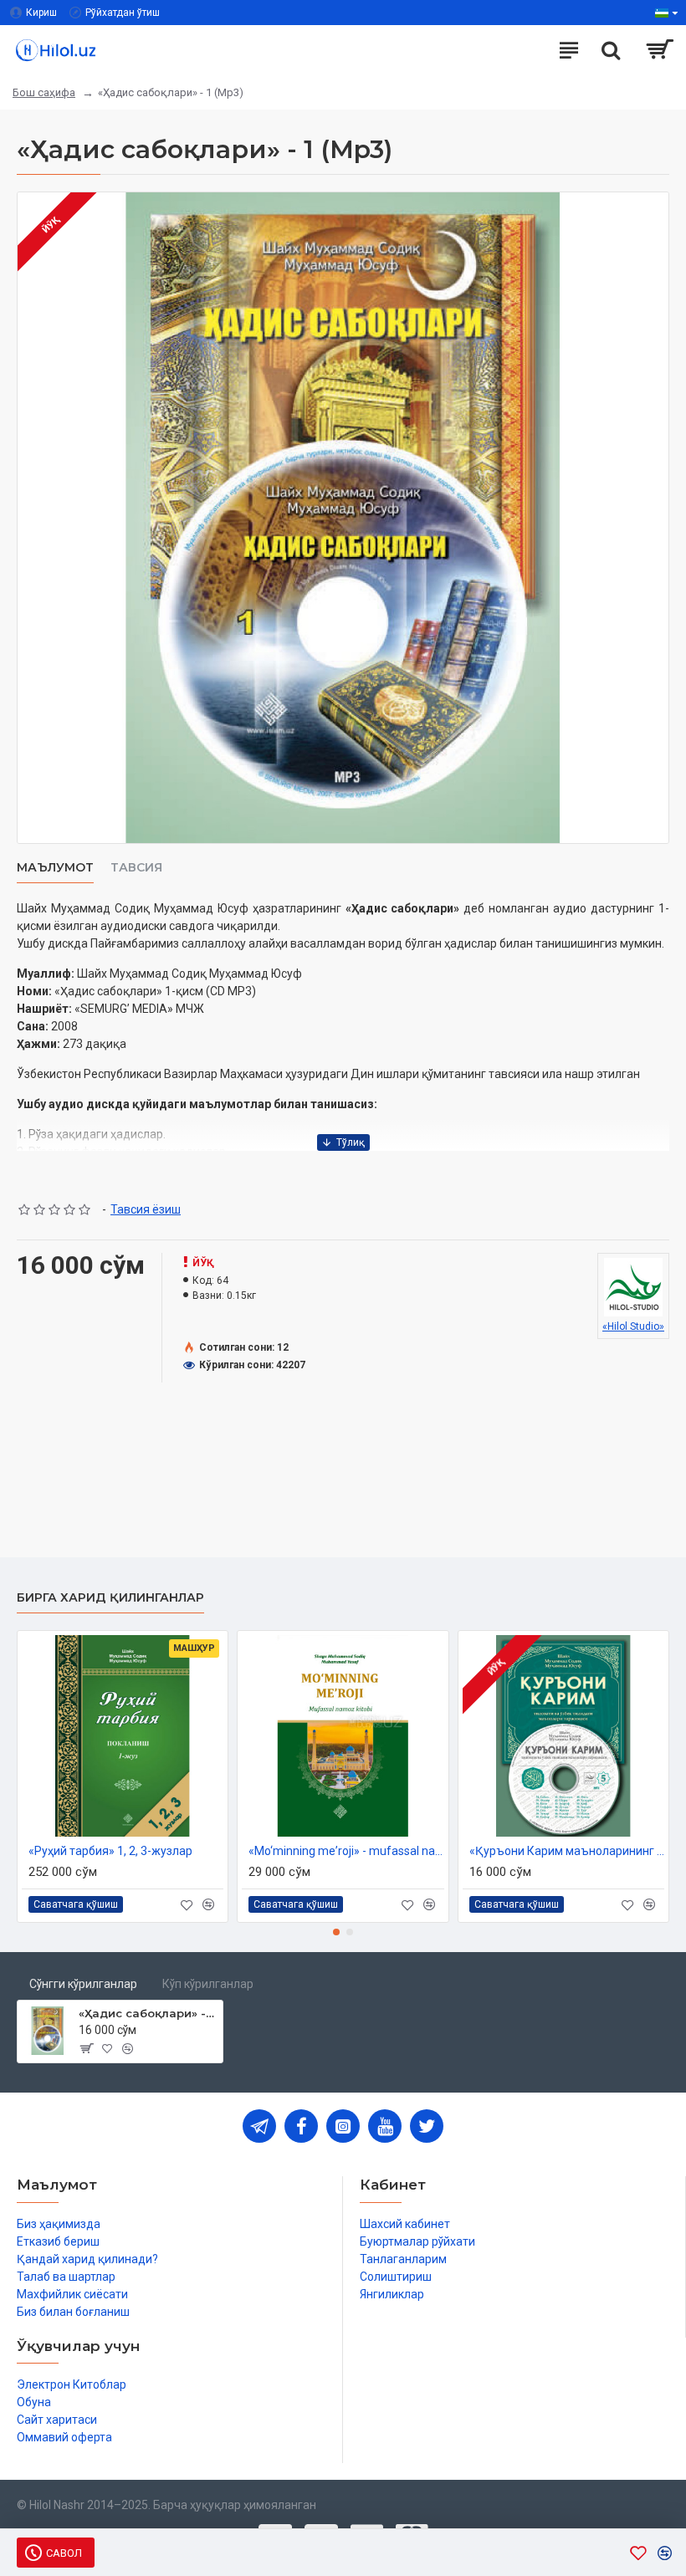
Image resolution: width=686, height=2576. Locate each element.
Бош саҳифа (44, 92)
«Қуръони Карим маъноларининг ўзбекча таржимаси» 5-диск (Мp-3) (567, 1851)
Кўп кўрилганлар (208, 1984)
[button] (336, 1932)
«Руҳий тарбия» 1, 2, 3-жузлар (110, 1851)
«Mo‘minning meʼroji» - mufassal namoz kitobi (346, 1851)
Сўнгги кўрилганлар (83, 1984)
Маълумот (55, 868)
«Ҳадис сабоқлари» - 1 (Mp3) (148, 2013)
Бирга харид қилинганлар (110, 1598)
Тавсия (136, 868)
